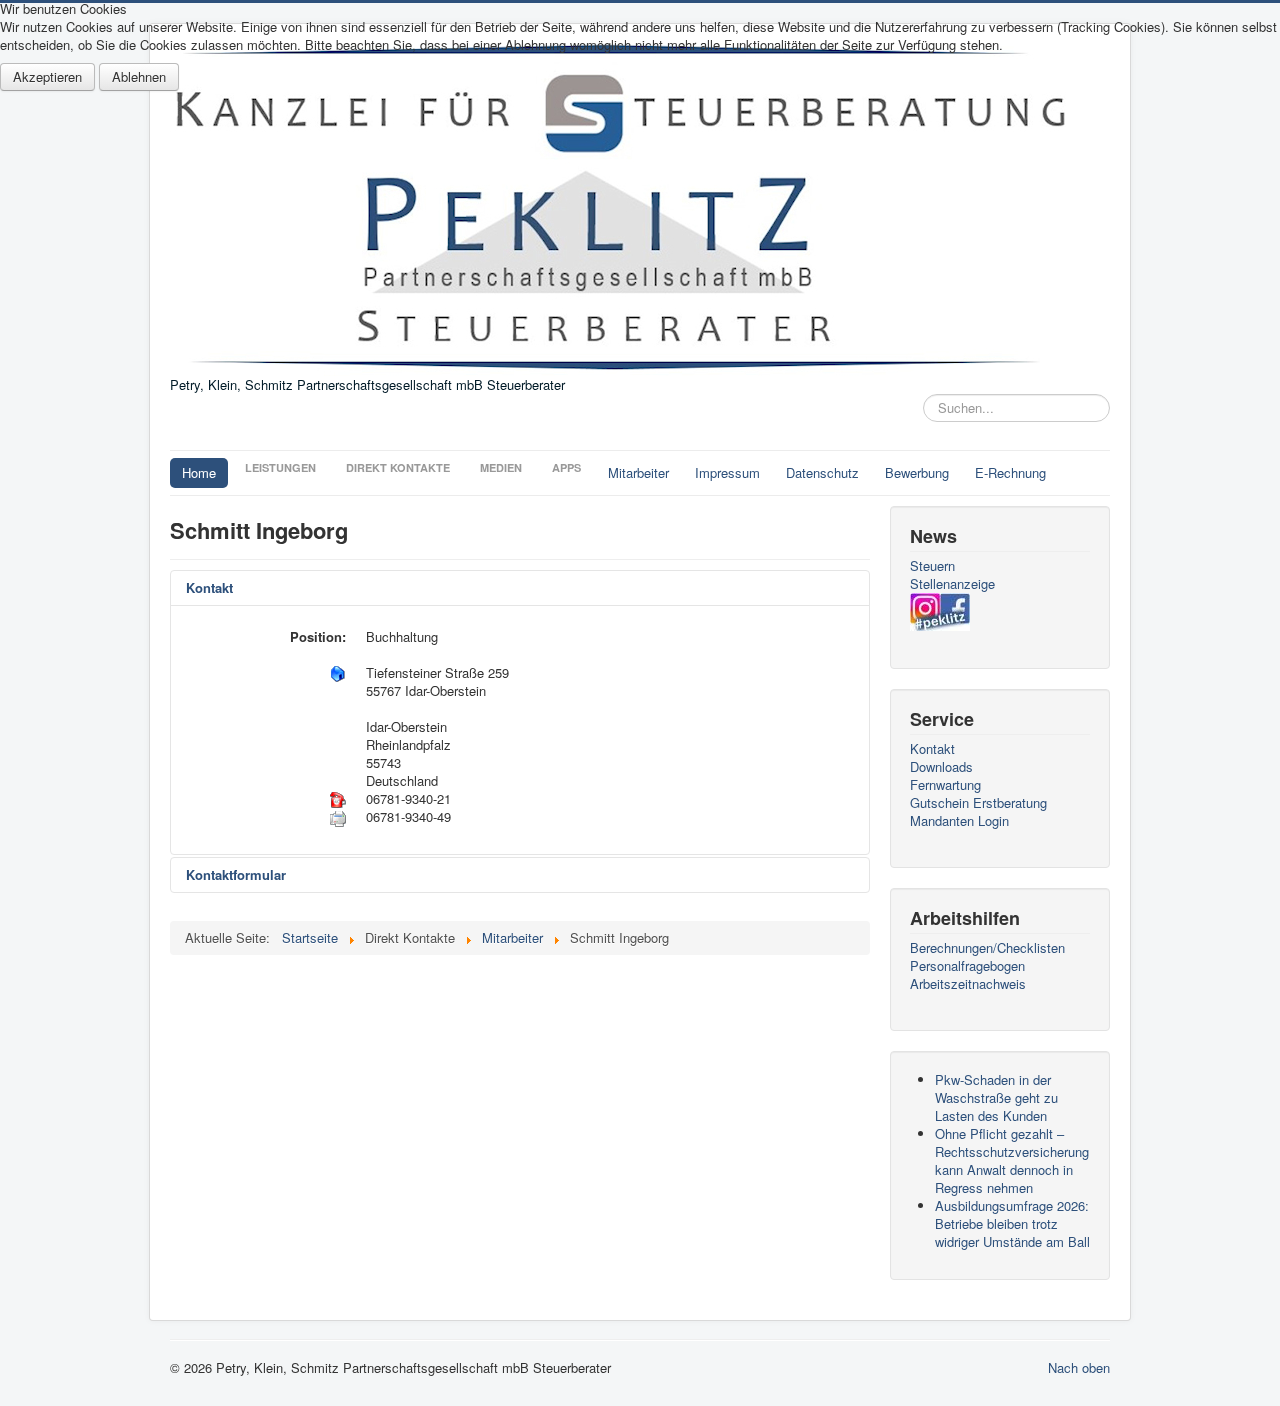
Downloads (941, 767)
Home (199, 472)
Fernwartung (945, 785)
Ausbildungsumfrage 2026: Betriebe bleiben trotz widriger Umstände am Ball (1012, 1223)
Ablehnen (139, 76)
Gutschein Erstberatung (978, 803)
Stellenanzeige (952, 584)
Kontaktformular (236, 874)
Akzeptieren (47, 76)
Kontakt (209, 587)
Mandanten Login (959, 821)
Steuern (932, 566)
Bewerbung (917, 472)
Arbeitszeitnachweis (968, 984)
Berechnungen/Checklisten (987, 948)
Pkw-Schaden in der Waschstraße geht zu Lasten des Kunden (996, 1097)
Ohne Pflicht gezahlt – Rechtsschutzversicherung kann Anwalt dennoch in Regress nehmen (1012, 1160)
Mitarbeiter (638, 472)
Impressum (727, 472)
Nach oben (1079, 1367)
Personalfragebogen (967, 966)
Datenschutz (822, 472)
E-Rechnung (1010, 472)
